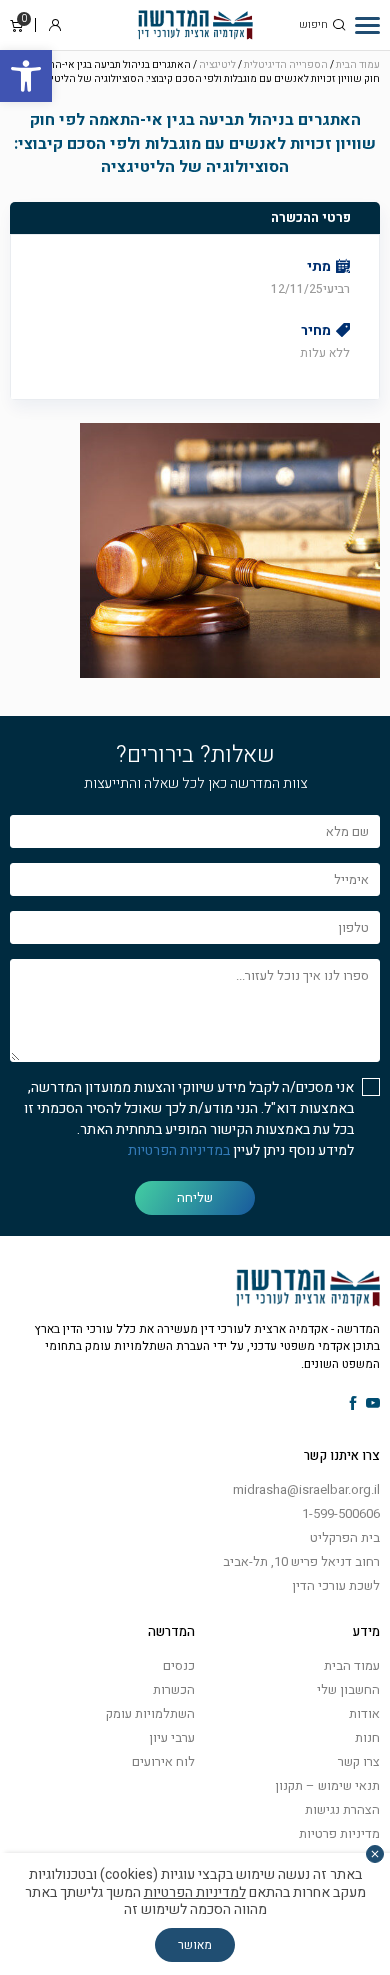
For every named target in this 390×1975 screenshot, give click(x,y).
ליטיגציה (217, 65)
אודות (364, 1713)
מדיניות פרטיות (339, 1833)
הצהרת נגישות (342, 1809)
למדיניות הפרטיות (195, 1892)
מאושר (195, 1945)
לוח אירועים (163, 1761)
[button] (26, 76)
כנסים (179, 1665)
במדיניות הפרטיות (179, 1150)
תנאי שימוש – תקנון (327, 1785)
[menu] (367, 25)
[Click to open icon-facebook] (353, 1404)
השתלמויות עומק (150, 1713)
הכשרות (174, 1689)
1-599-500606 (341, 1513)
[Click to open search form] (339, 25)
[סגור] (375, 1854)
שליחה (195, 1197)
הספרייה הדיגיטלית (286, 65)
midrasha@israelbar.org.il (306, 1489)
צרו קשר (359, 1761)
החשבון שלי (348, 1689)
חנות (367, 1737)
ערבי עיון (172, 1737)
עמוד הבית (358, 65)
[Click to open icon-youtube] (373, 1404)
